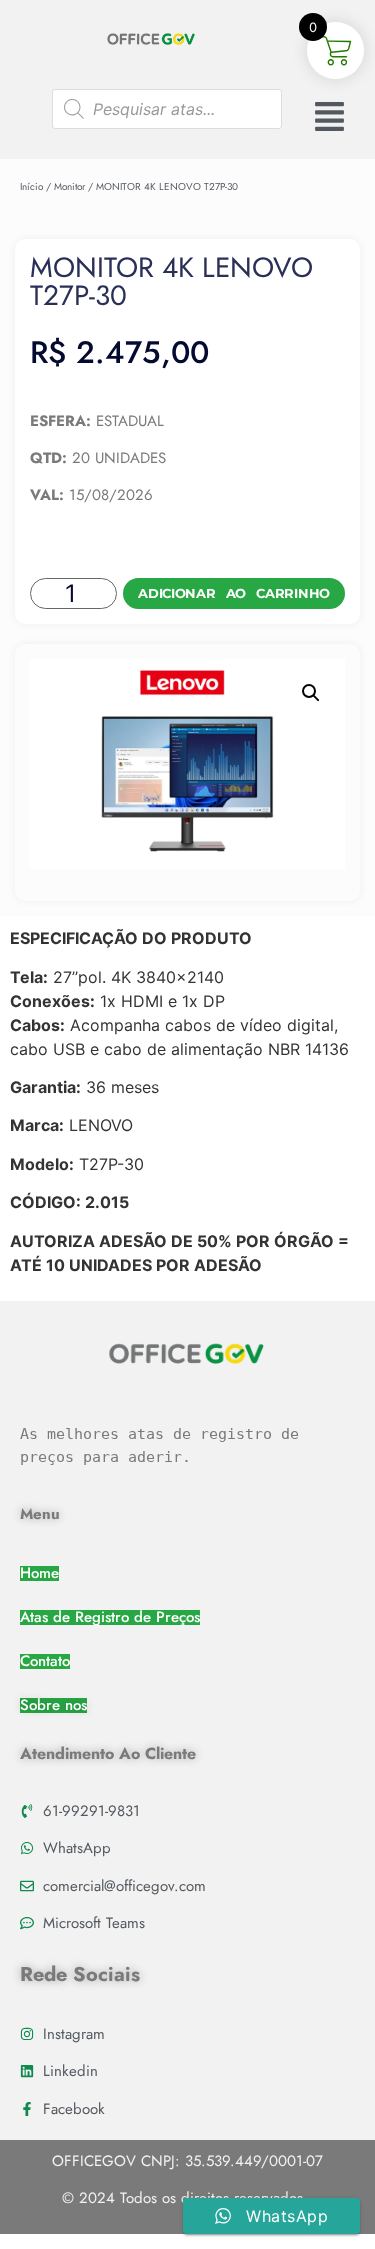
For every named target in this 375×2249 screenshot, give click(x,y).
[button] (311, 693)
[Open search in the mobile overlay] (167, 109)
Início (31, 186)
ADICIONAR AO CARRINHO (234, 593)
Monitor (69, 186)
